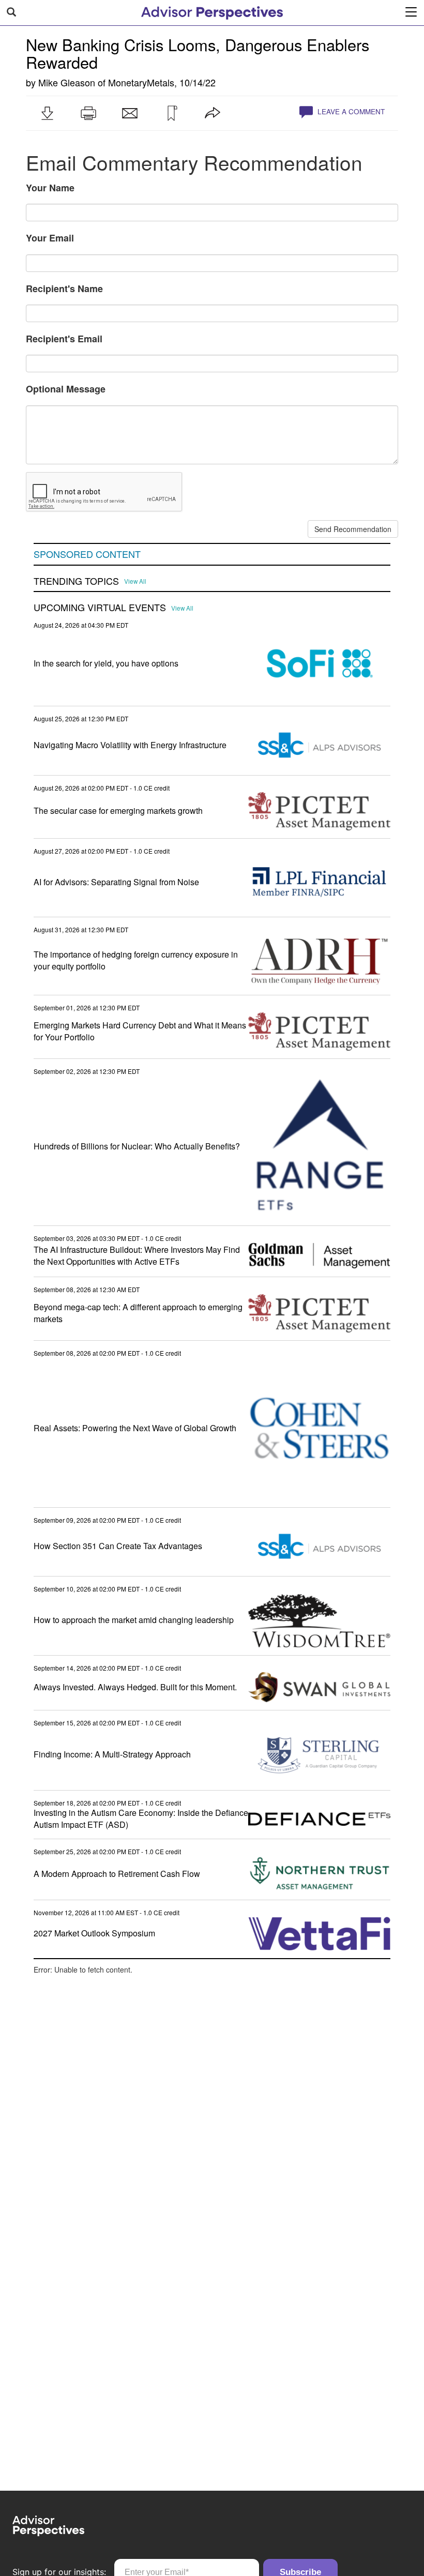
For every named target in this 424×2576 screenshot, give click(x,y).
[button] (47, 113)
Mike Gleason (67, 82)
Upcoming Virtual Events (100, 608)
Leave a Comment (350, 111)
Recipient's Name (64, 289)
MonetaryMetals (141, 82)
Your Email (50, 238)
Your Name (50, 188)
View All (135, 581)
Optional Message (66, 389)
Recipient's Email (64, 339)
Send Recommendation (353, 529)
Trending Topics (76, 581)
